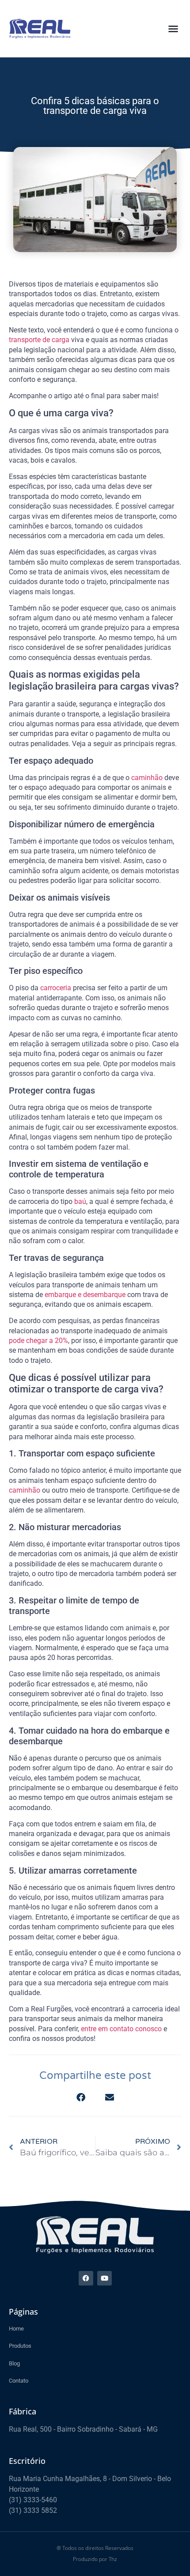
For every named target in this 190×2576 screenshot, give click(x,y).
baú (80, 1201)
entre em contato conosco (121, 2029)
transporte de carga (39, 340)
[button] (173, 29)
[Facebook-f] (86, 2278)
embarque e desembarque (85, 1295)
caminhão (147, 778)
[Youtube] (104, 2278)
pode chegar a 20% (38, 1341)
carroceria (56, 988)
